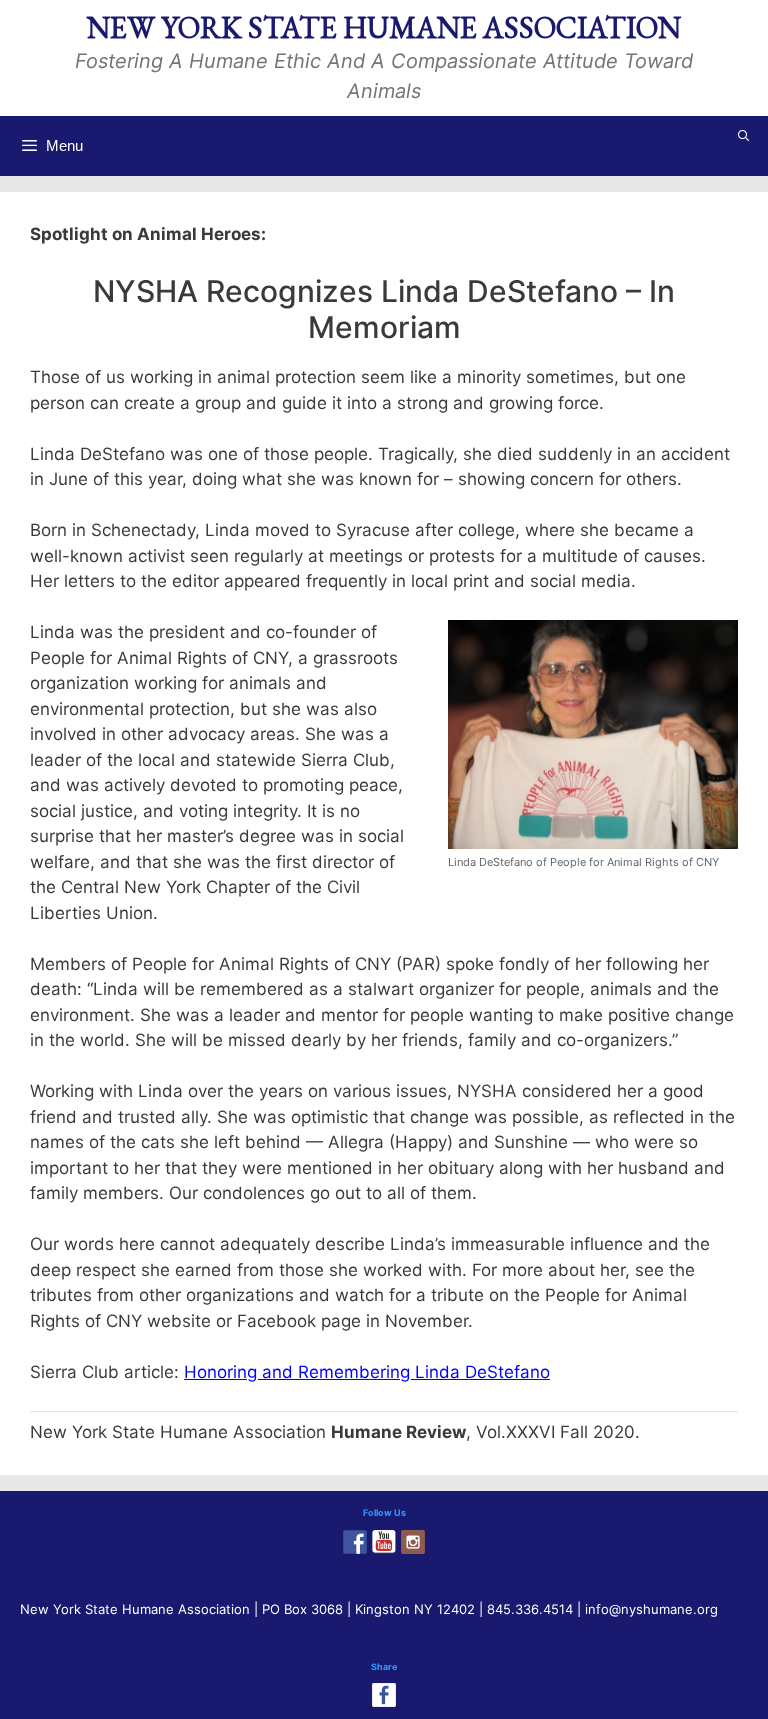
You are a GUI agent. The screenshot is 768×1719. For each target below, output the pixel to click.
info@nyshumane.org (651, 1609)
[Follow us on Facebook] (355, 1542)
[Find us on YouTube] (384, 1542)
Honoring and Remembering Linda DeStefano (367, 1372)
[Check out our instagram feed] (413, 1542)
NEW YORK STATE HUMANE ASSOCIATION (384, 27)
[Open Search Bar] (744, 136)
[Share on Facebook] (384, 1695)
